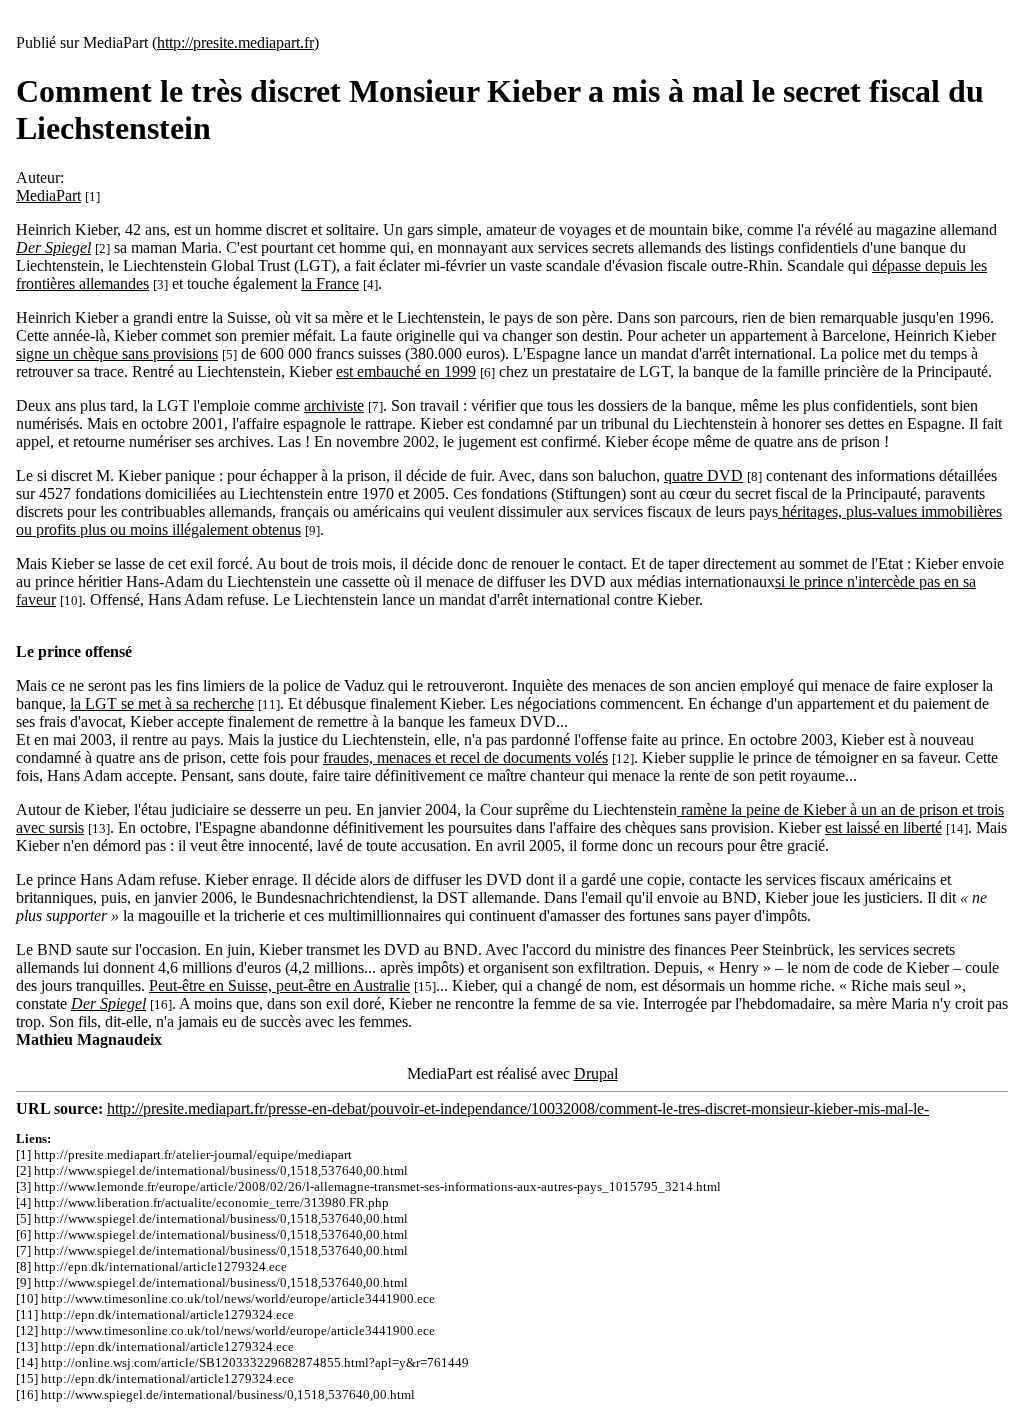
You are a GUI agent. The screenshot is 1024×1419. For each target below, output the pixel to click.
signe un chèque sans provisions (117, 353)
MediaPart (48, 195)
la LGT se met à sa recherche (162, 703)
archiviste (334, 405)
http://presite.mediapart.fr (235, 42)
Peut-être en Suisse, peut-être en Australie (279, 985)
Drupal (596, 1073)
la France (330, 283)
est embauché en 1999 (406, 371)
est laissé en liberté (883, 827)
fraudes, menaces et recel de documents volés (465, 757)
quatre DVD (703, 475)
